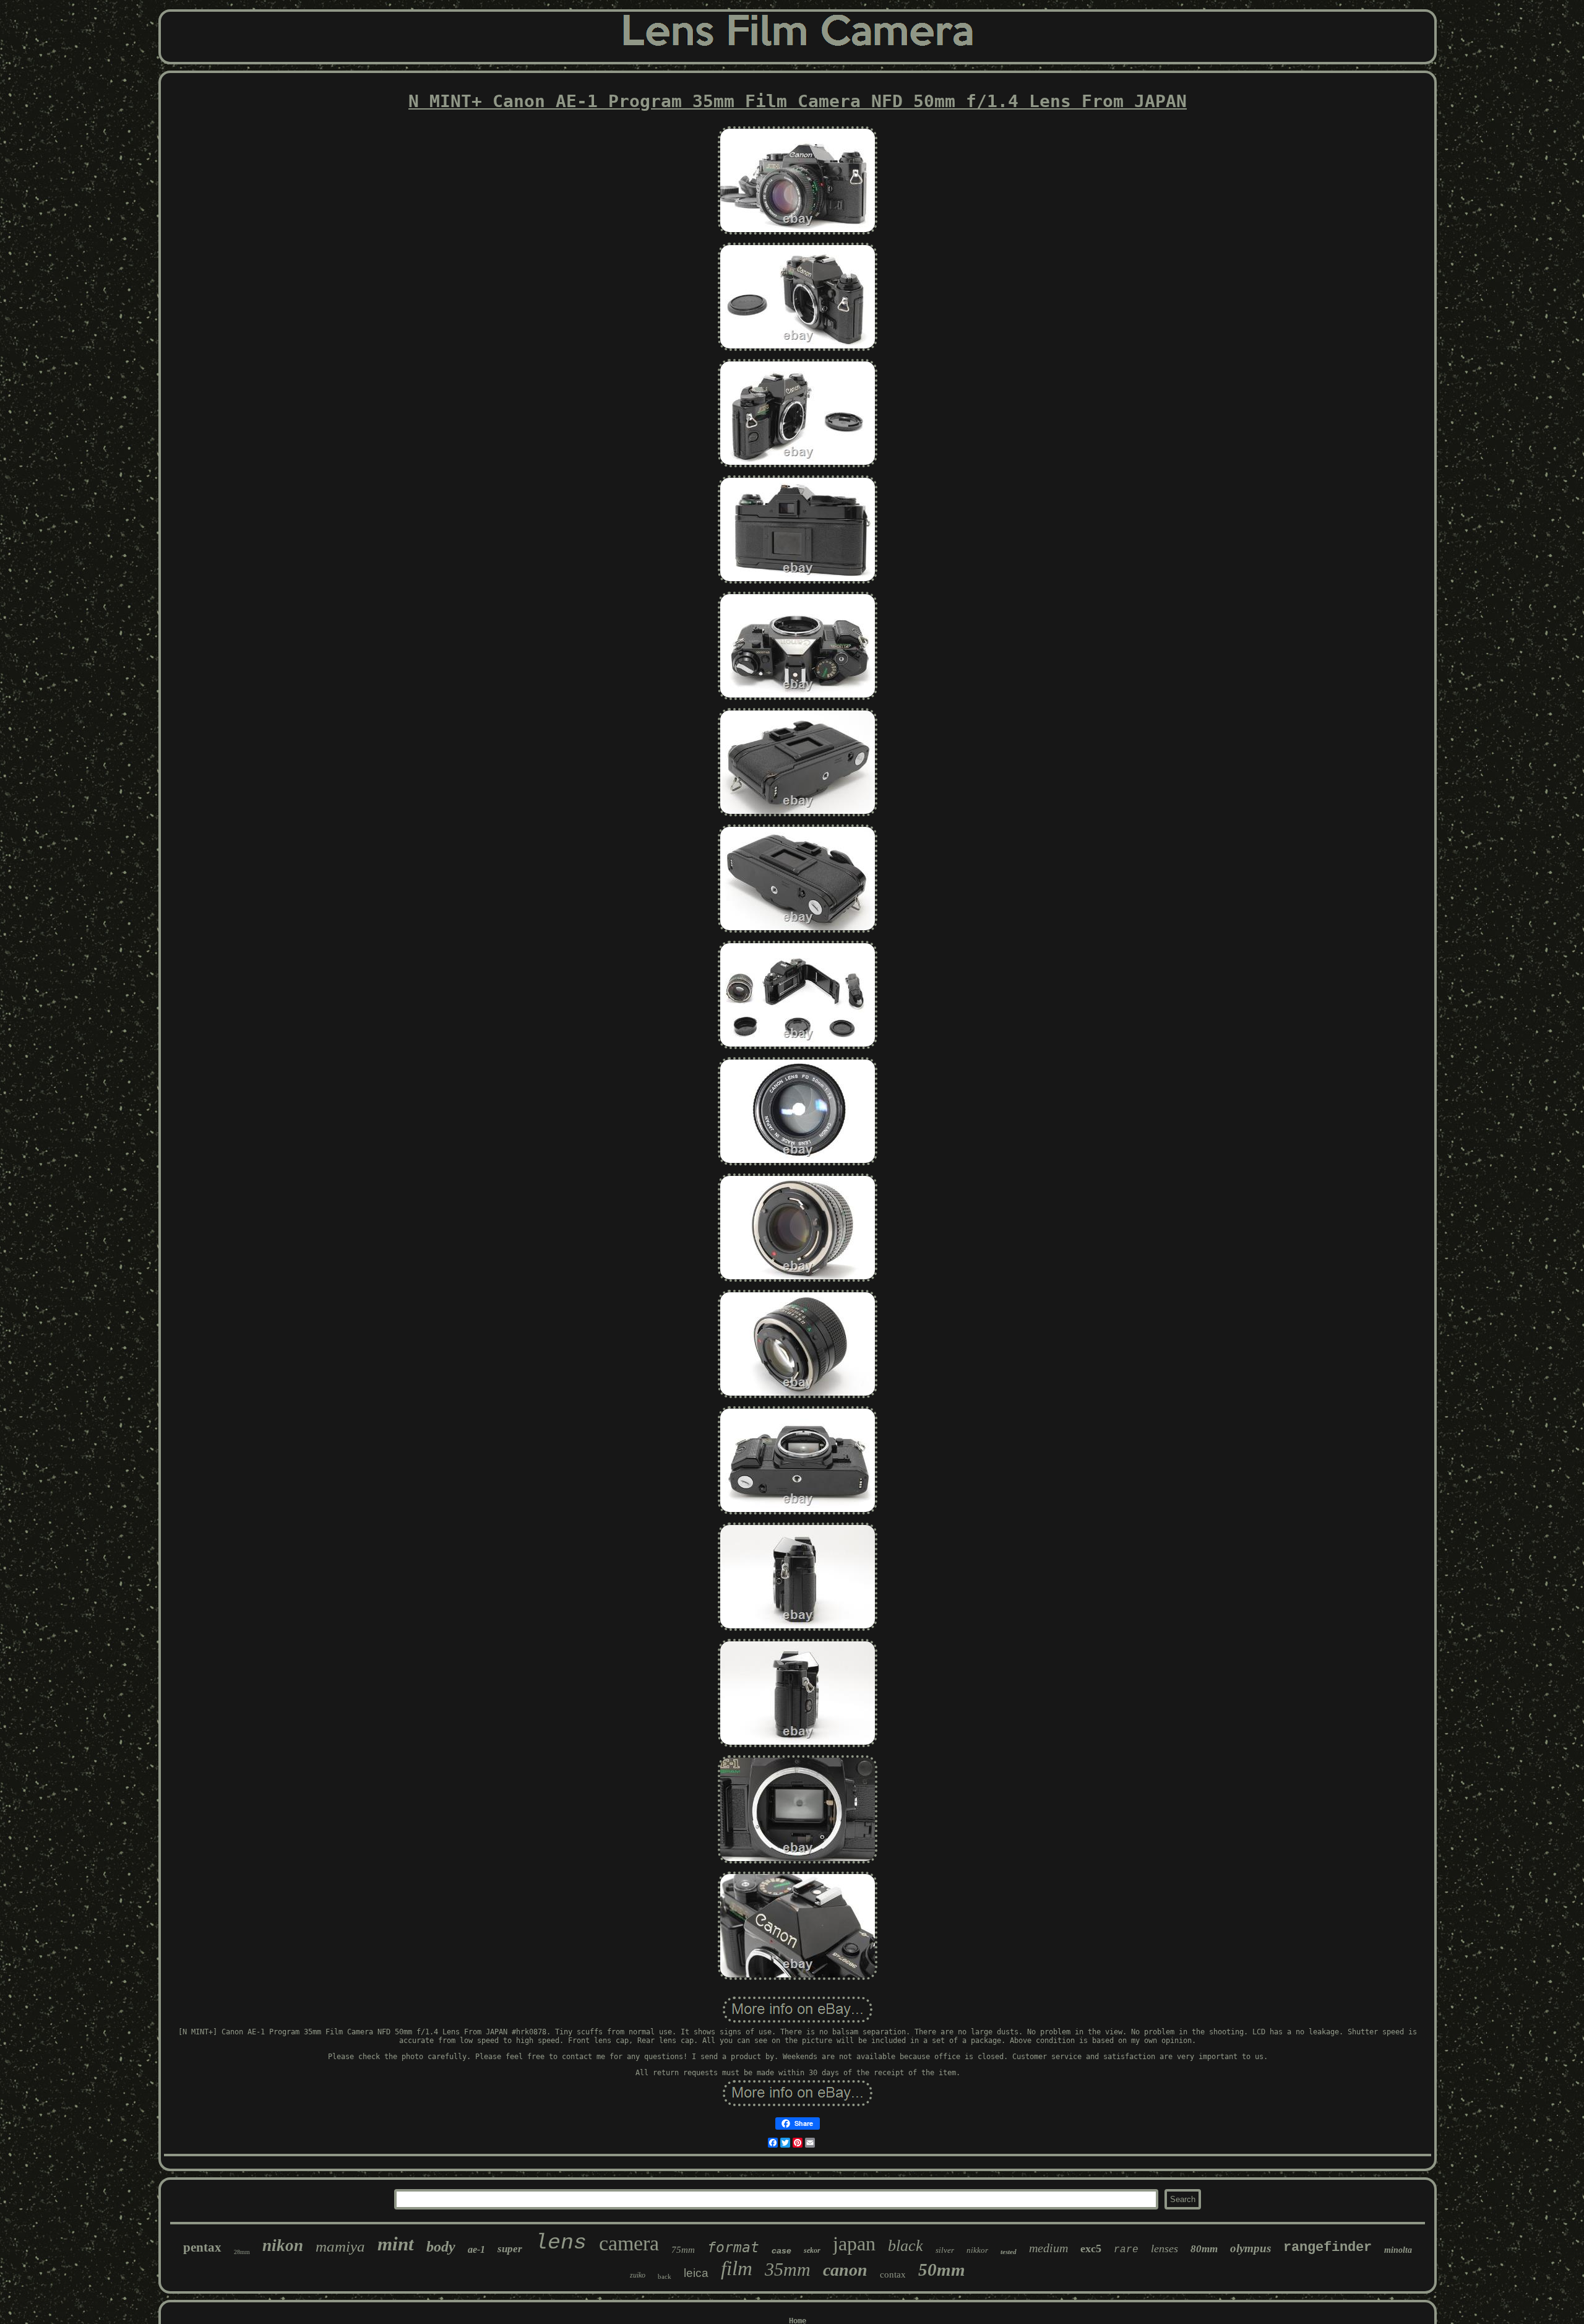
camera (629, 2243)
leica (696, 2273)
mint (396, 2244)
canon (845, 2270)
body (441, 2247)
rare (1126, 2250)
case (781, 2250)
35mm (788, 2269)
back (665, 2276)
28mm (242, 2252)
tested (1009, 2252)
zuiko (638, 2275)
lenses (1164, 2248)
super (510, 2249)
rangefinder (1328, 2248)
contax (893, 2274)
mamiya (340, 2246)
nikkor (977, 2250)
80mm (1204, 2249)
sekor (812, 2250)
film (737, 2268)
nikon (283, 2245)
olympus (1250, 2248)
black (906, 2246)
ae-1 (476, 2249)
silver (945, 2250)
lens (561, 2243)
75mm (683, 2250)
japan (854, 2244)
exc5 (1091, 2248)
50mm (942, 2270)
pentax (202, 2247)
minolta (1398, 2250)
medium (1048, 2248)
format (733, 2247)
